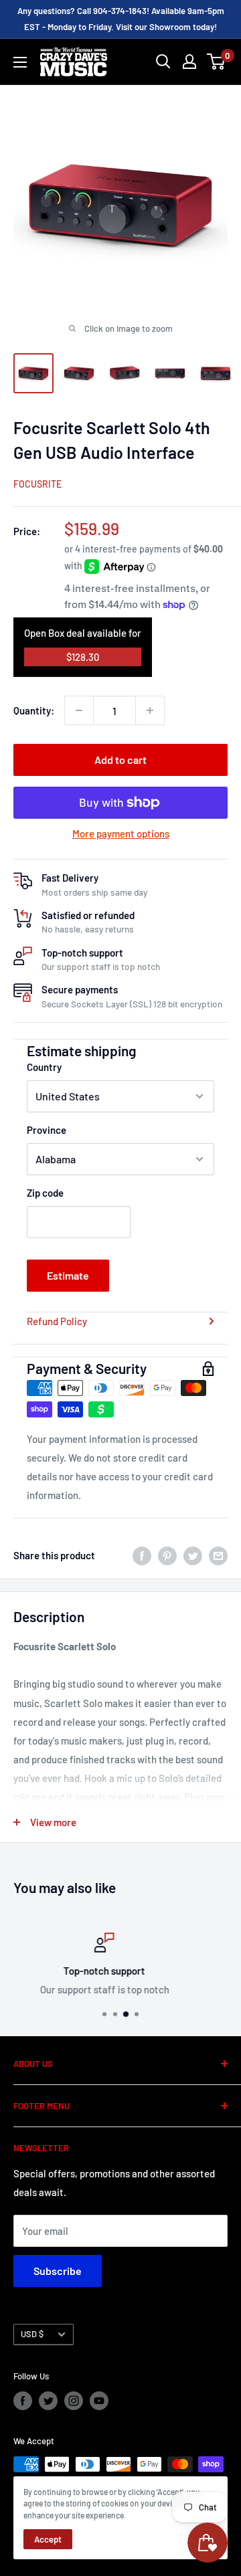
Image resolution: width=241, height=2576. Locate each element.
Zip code (45, 1193)
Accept (48, 2539)
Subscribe (58, 2271)
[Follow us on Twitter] (48, 2401)
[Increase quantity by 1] (150, 710)
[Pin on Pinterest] (167, 1555)
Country (44, 1067)
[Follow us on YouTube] (99, 2401)
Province (47, 1130)
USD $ (32, 2334)
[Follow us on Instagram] (74, 2401)
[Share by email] (218, 1555)
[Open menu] (20, 62)
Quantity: (34, 710)
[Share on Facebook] (142, 1555)
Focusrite (37, 484)
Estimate (68, 1275)
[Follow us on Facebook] (23, 2401)
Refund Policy (57, 1321)
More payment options (121, 833)
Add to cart (120, 760)
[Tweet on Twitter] (193, 1555)
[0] (217, 62)
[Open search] (163, 62)
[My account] (189, 62)
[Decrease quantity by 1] (79, 710)
